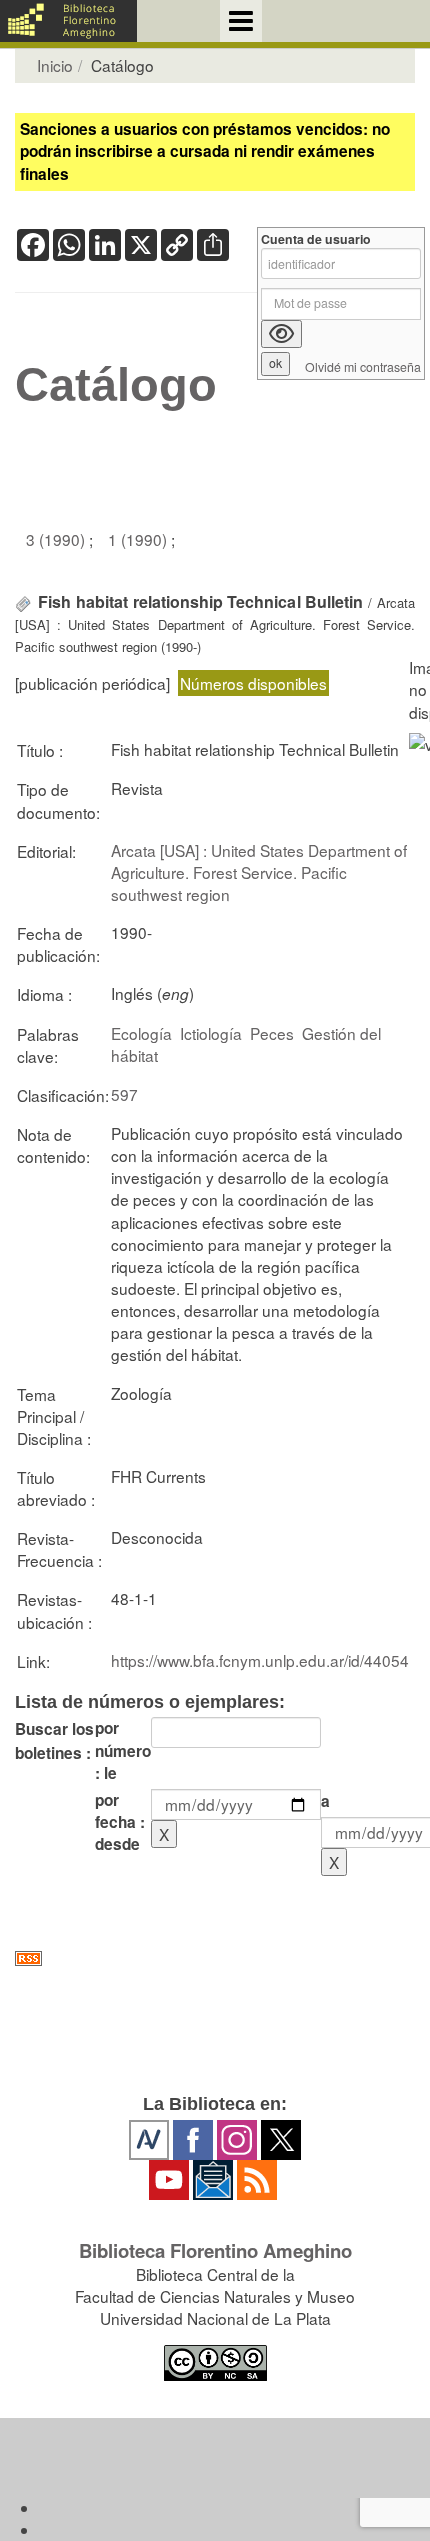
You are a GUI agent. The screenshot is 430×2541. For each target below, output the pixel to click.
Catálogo (116, 385)
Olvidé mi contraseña (363, 367)
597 (124, 1094)
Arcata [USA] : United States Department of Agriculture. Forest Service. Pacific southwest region (259, 872)
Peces (272, 1033)
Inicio (55, 65)
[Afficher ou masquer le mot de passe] (281, 334)
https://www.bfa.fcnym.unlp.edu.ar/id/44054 (260, 1660)
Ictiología (211, 1033)
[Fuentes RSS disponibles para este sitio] (215, 1958)
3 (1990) (57, 539)
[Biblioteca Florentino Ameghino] (68, 21)
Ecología (141, 1033)
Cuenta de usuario (316, 239)
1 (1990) (139, 539)
